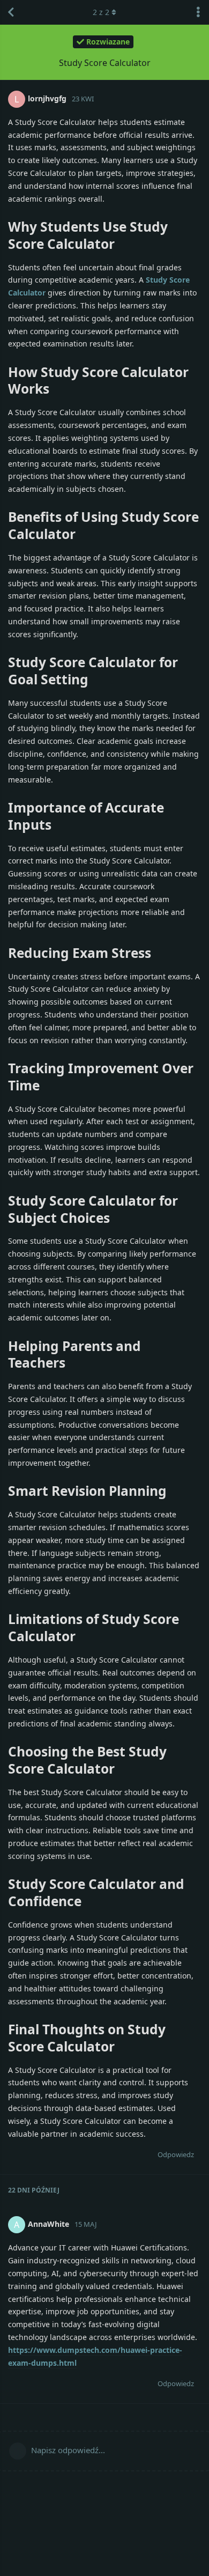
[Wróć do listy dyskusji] (11, 12)
